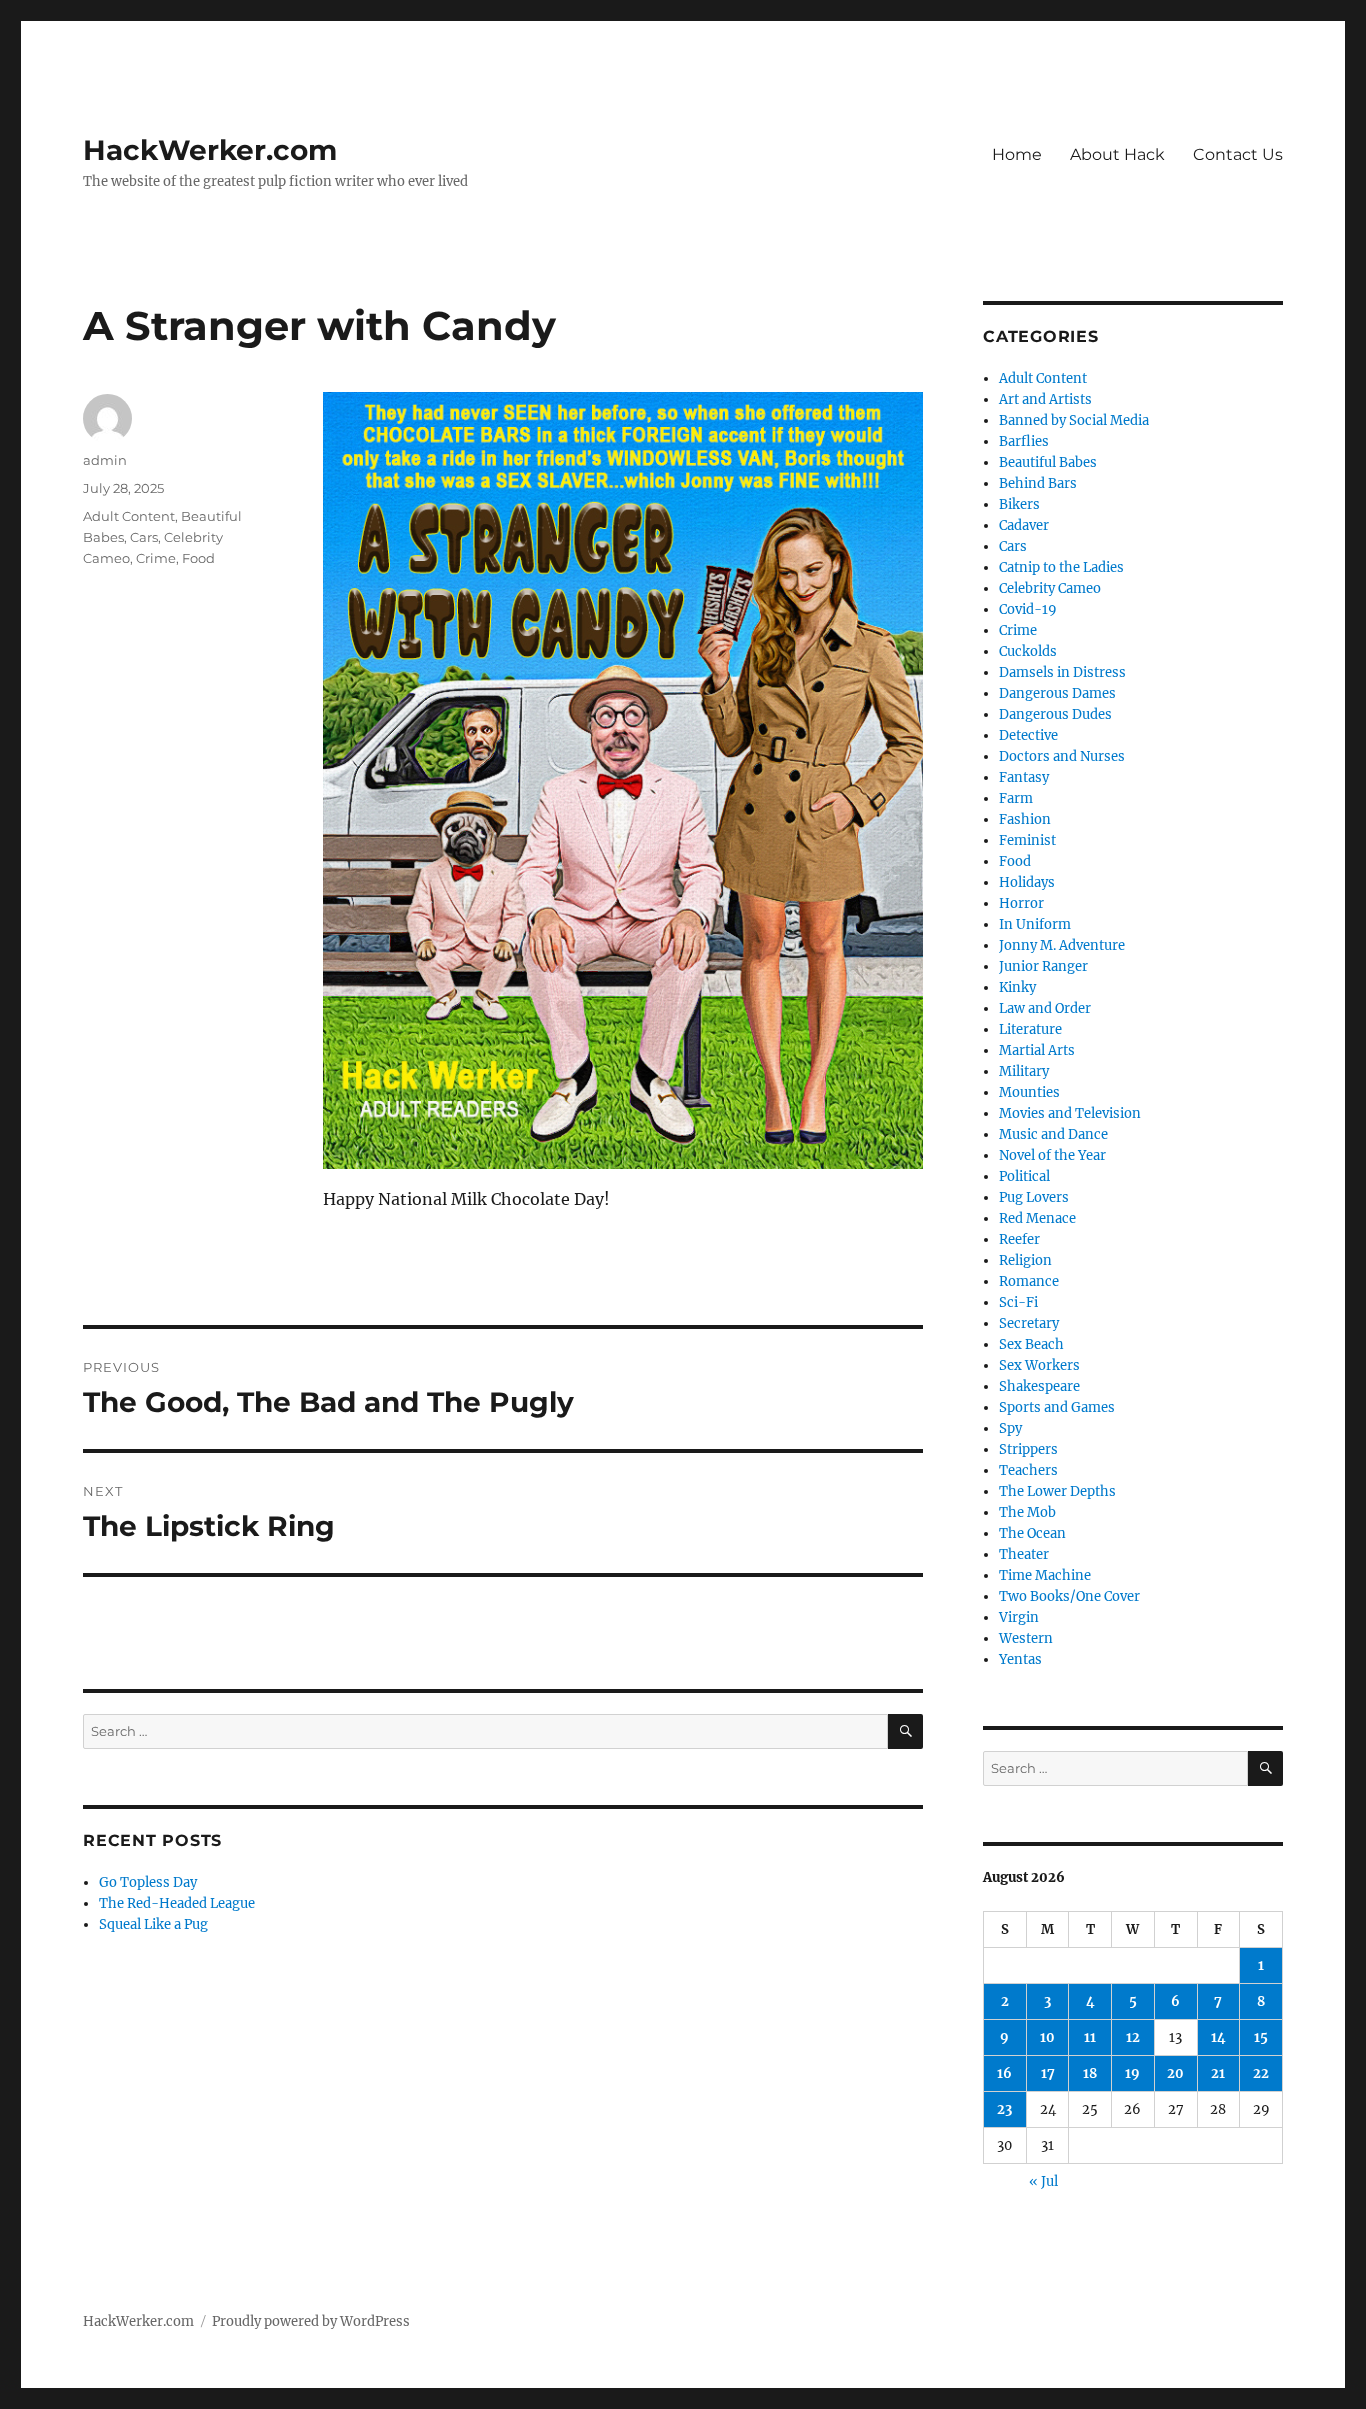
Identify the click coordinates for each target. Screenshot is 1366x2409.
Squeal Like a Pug (153, 1924)
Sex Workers (1039, 1365)
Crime (156, 558)
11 (1090, 2037)
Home (1017, 154)
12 (1133, 2037)
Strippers (1028, 1449)
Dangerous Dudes (1055, 714)
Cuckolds (1028, 651)
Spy (1010, 1428)
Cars (144, 537)
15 (1261, 2037)
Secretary (1029, 1323)
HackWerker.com (210, 150)
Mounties (1029, 1092)
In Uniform (1035, 924)
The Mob (1027, 1512)
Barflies (1024, 441)
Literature (1030, 1029)
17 (1048, 2073)
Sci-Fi (1018, 1302)
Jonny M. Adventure (1062, 945)
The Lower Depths (1057, 1491)
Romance (1029, 1281)
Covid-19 (1028, 609)
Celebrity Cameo (1050, 588)
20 (1175, 2073)
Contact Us (1238, 154)
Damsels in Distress (1062, 672)
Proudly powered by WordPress (311, 2321)
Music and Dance (1053, 1134)
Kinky (1017, 987)
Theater (1024, 1554)
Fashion (1025, 819)
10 (1047, 2037)
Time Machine (1045, 1575)
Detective (1028, 735)
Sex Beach (1031, 1344)
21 (1218, 2073)
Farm (1016, 798)
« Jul (1043, 2181)
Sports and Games (1057, 1407)
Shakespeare (1039, 1386)
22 (1261, 2073)
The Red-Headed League (177, 1903)
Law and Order (1045, 1008)
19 (1132, 2073)
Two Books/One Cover (1069, 1596)
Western (1026, 1638)
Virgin (1019, 1617)
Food (198, 558)
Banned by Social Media (1074, 420)
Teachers (1028, 1470)
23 (1004, 2109)
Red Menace (1037, 1218)
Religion (1025, 1260)
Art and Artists (1045, 399)
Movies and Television (1070, 1113)
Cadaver (1024, 525)
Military (1024, 1071)
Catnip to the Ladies (1061, 567)
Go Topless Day (148, 1882)
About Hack (1117, 154)
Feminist (1027, 840)
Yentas (1020, 1659)
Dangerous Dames (1057, 693)
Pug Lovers (1034, 1197)
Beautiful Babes (1048, 462)
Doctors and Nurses (1062, 756)
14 (1218, 2037)
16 (1004, 2073)
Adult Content (129, 516)
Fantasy (1024, 777)
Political (1024, 1176)
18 (1090, 2073)
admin (105, 460)
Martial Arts (1037, 1050)
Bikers (1019, 504)
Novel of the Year (1052, 1155)
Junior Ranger (1043, 966)
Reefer (1019, 1239)
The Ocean (1032, 1533)
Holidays (1027, 882)
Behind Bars (1038, 483)
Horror (1021, 903)
